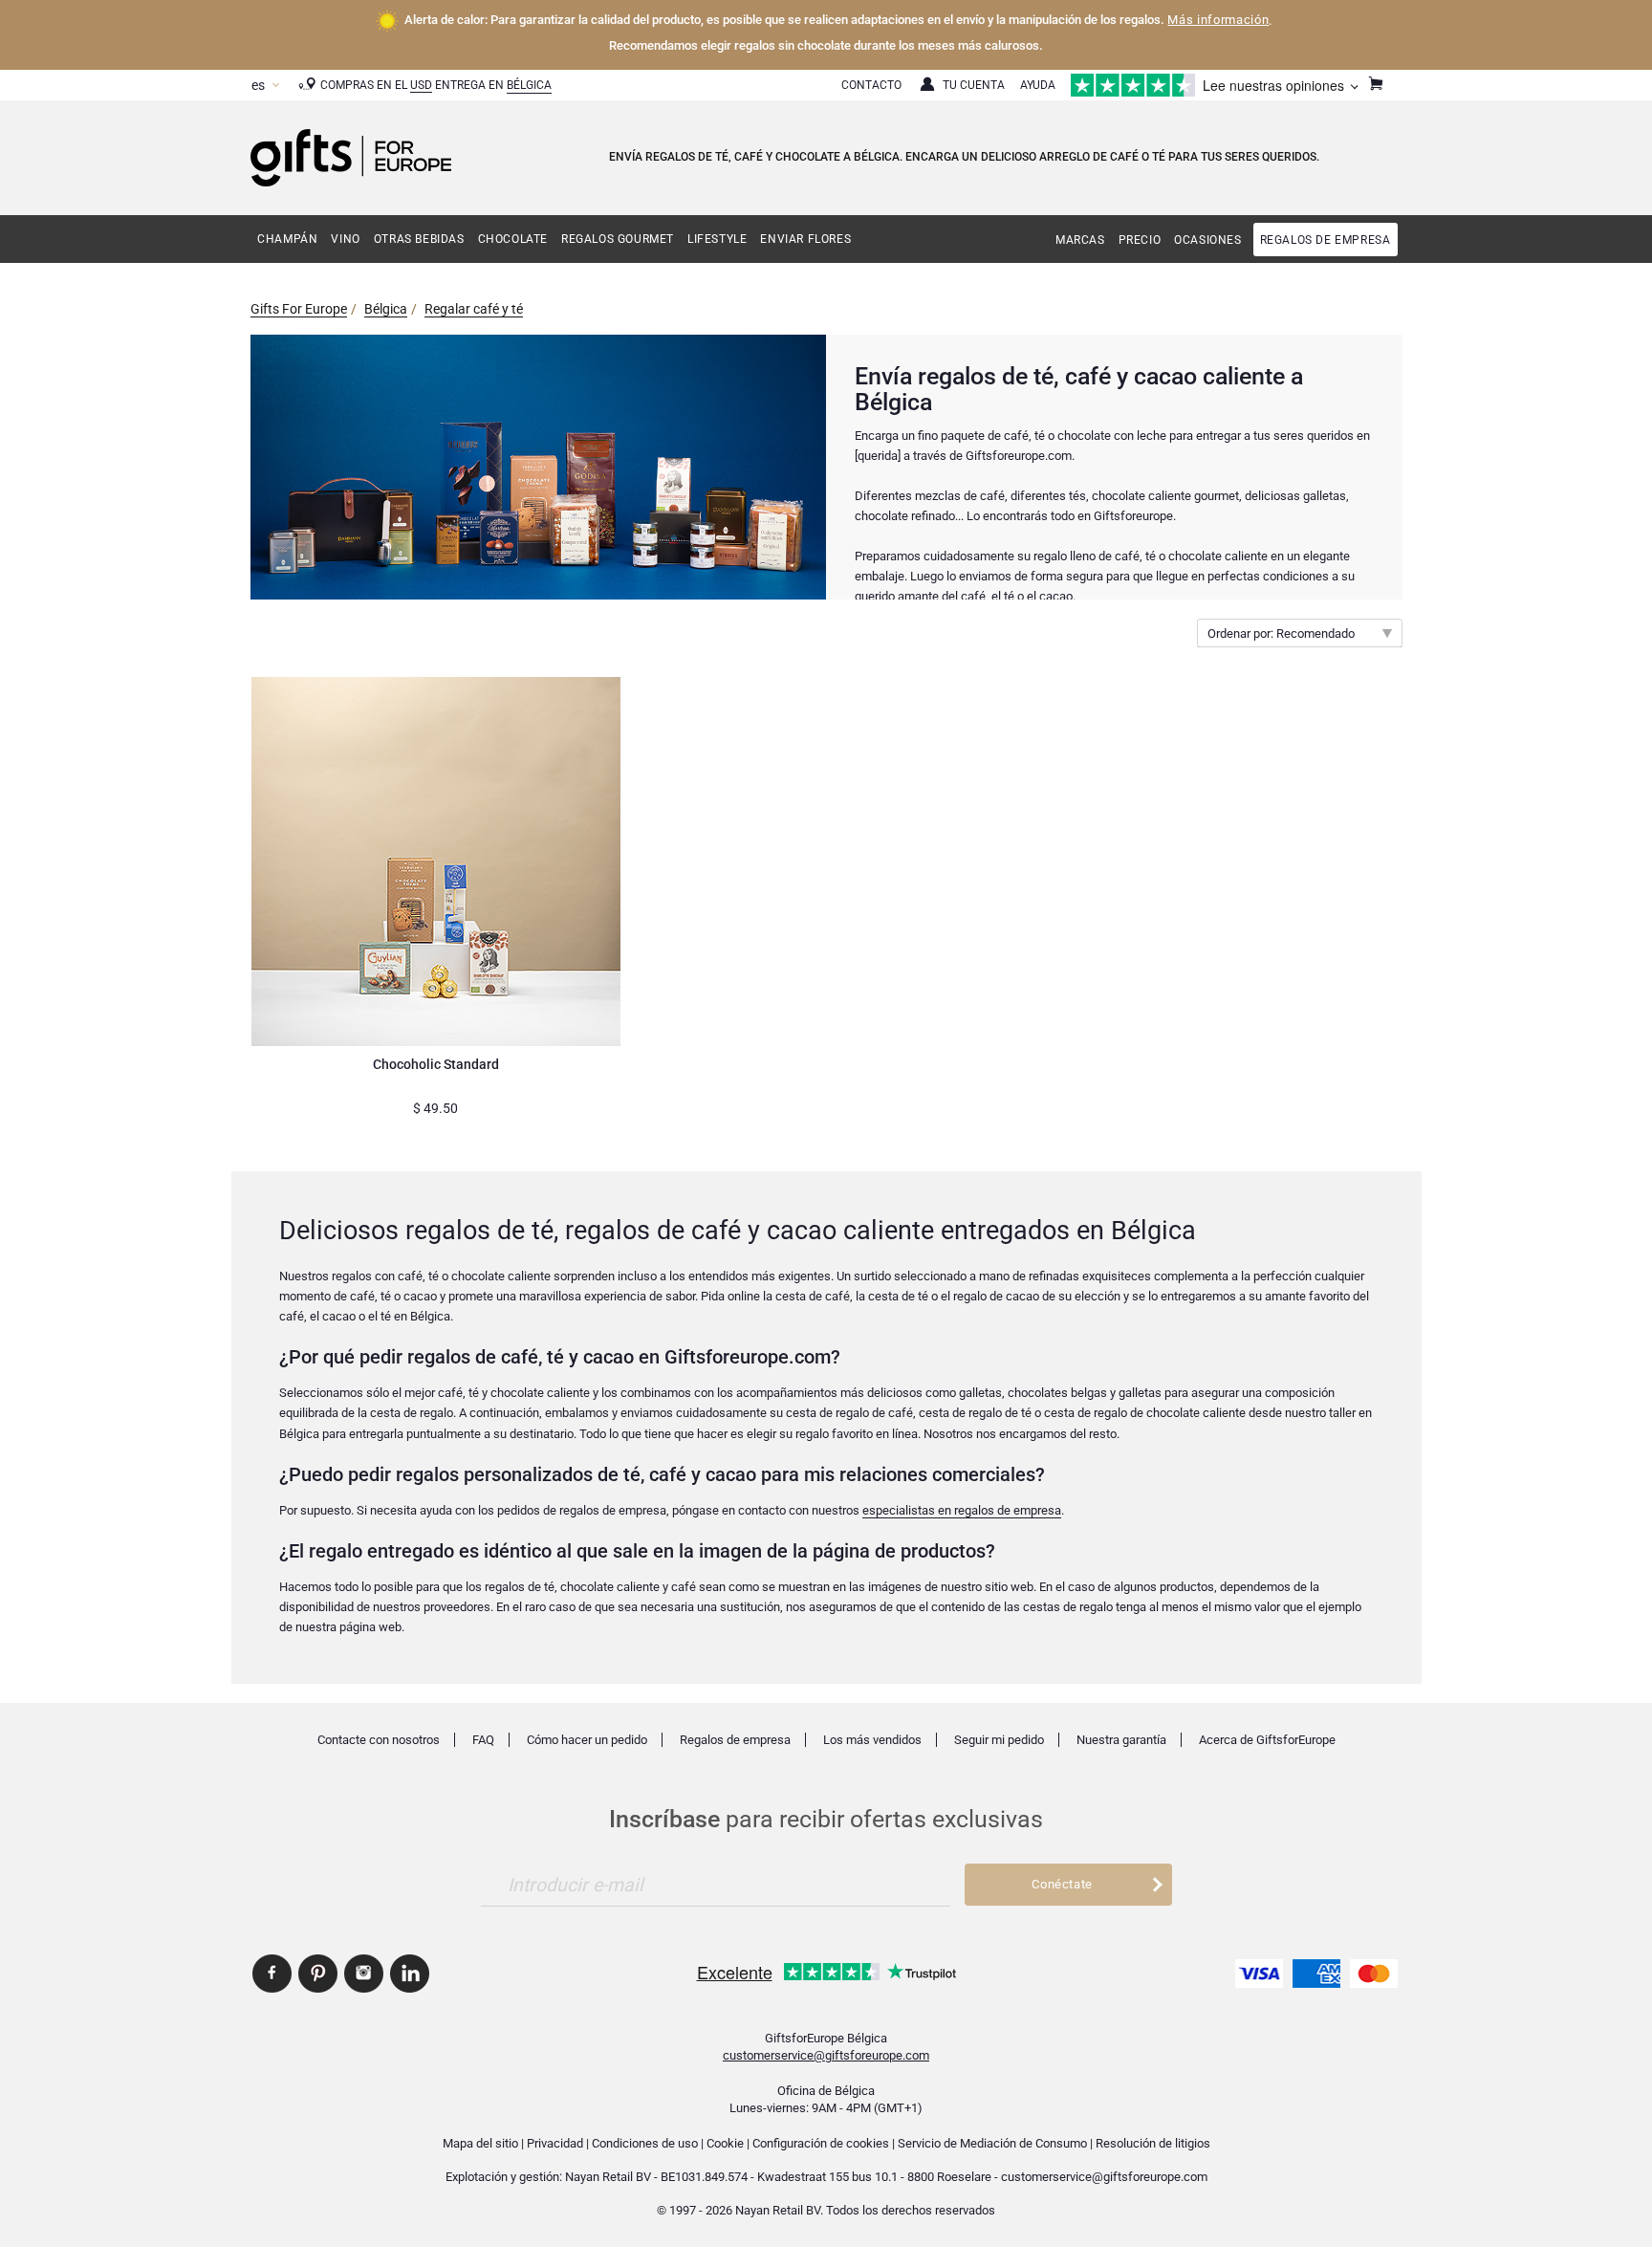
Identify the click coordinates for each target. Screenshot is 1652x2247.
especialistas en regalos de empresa (962, 1510)
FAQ (483, 1740)
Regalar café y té (474, 309)
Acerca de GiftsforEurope (1267, 1740)
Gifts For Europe (299, 309)
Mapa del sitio (480, 2143)
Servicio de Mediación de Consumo (992, 2143)
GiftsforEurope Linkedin (410, 1974)
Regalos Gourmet (618, 239)
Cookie (725, 2143)
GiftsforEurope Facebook (272, 1974)
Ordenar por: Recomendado (1281, 633)
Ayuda (1038, 85)
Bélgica (529, 85)
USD (421, 85)
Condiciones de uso (645, 2143)
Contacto (871, 85)
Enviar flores (805, 239)
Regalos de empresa (1326, 240)
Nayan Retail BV (608, 2177)
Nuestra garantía (1121, 1740)
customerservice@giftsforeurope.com (826, 2055)
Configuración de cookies (821, 2143)
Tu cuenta (974, 85)
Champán (287, 239)
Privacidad (555, 2143)
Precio (1140, 240)
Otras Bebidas (419, 239)
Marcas (1080, 240)
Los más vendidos (872, 1740)
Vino (345, 239)
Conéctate (1062, 1884)
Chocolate (513, 239)
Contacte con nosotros (379, 1740)
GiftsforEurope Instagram (364, 1974)
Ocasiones (1207, 240)
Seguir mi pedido (999, 1740)
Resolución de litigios (1153, 2143)
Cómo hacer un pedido (587, 1740)
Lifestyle (717, 239)
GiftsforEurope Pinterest (318, 1974)
